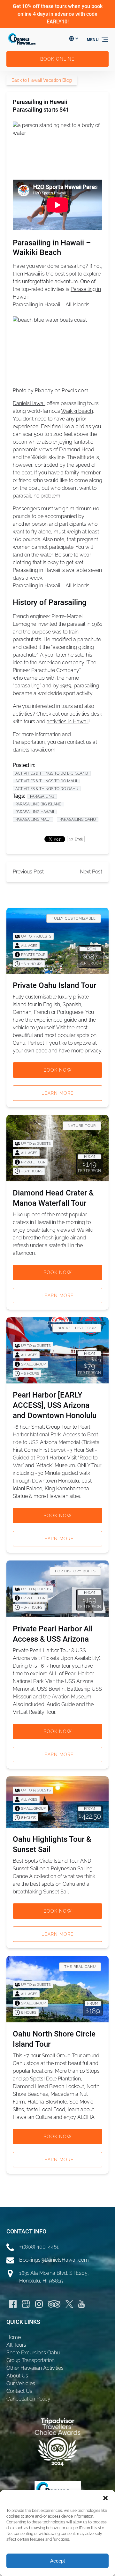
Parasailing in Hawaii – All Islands (51, 305)
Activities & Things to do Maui (46, 781)
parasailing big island (38, 804)
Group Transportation (31, 2360)
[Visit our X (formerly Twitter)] (69, 2304)
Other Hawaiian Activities (35, 2368)
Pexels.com (75, 391)
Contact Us (19, 2391)
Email (78, 839)
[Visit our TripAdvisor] (54, 2304)
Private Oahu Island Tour (54, 985)
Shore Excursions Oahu (33, 2353)
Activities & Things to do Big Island (52, 773)
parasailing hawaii (35, 812)
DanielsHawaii (29, 403)
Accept (57, 2561)
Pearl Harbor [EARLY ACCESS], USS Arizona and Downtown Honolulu (55, 1405)
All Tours (16, 2345)
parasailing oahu (78, 820)
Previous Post (28, 872)
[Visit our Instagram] (39, 2304)
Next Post (91, 872)
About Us (17, 2376)
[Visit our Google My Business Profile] (26, 2304)
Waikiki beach (77, 411)
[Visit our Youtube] (81, 2304)
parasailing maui (33, 820)
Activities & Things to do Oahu (47, 789)
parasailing (42, 796)
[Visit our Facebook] (13, 2304)
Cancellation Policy (28, 2399)
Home (14, 2337)
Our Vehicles (21, 2383)
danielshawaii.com (34, 750)
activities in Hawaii (68, 722)
